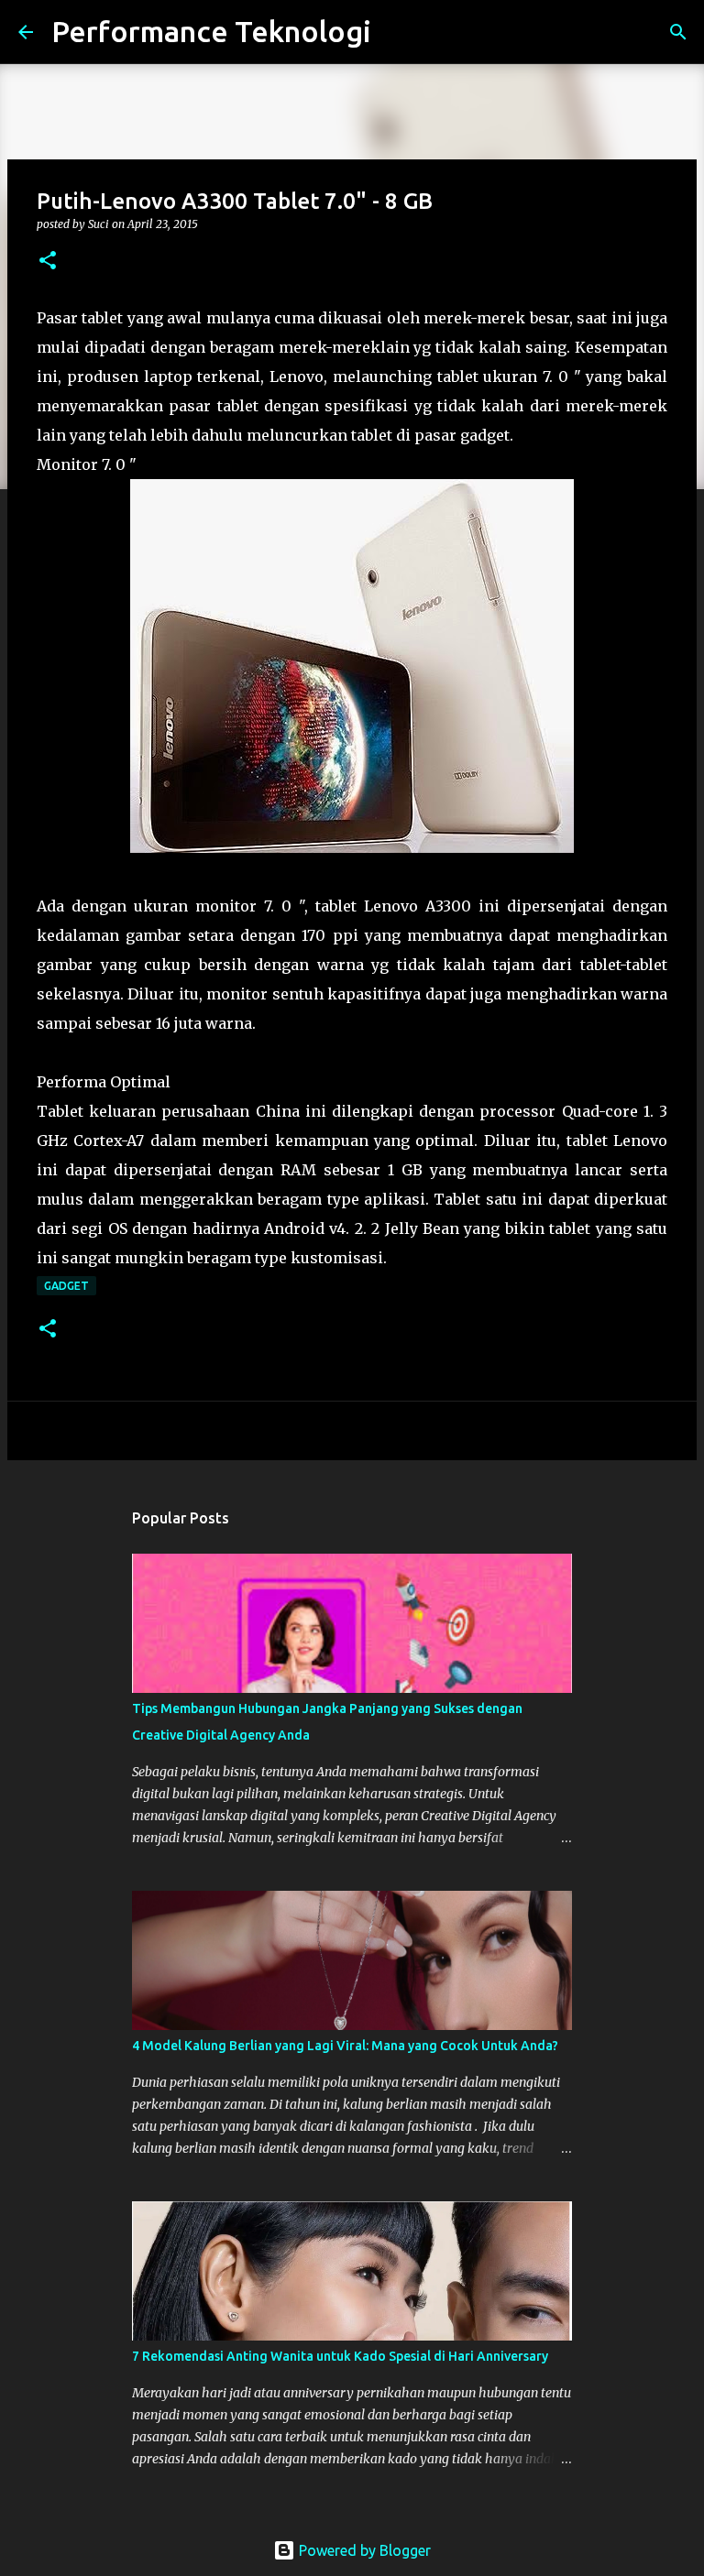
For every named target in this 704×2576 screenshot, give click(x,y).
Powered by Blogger (363, 2550)
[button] (48, 262)
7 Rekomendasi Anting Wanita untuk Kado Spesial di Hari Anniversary (340, 2356)
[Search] (397, 32)
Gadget (66, 1286)
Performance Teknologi (211, 31)
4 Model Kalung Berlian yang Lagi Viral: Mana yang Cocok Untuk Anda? (345, 2046)
